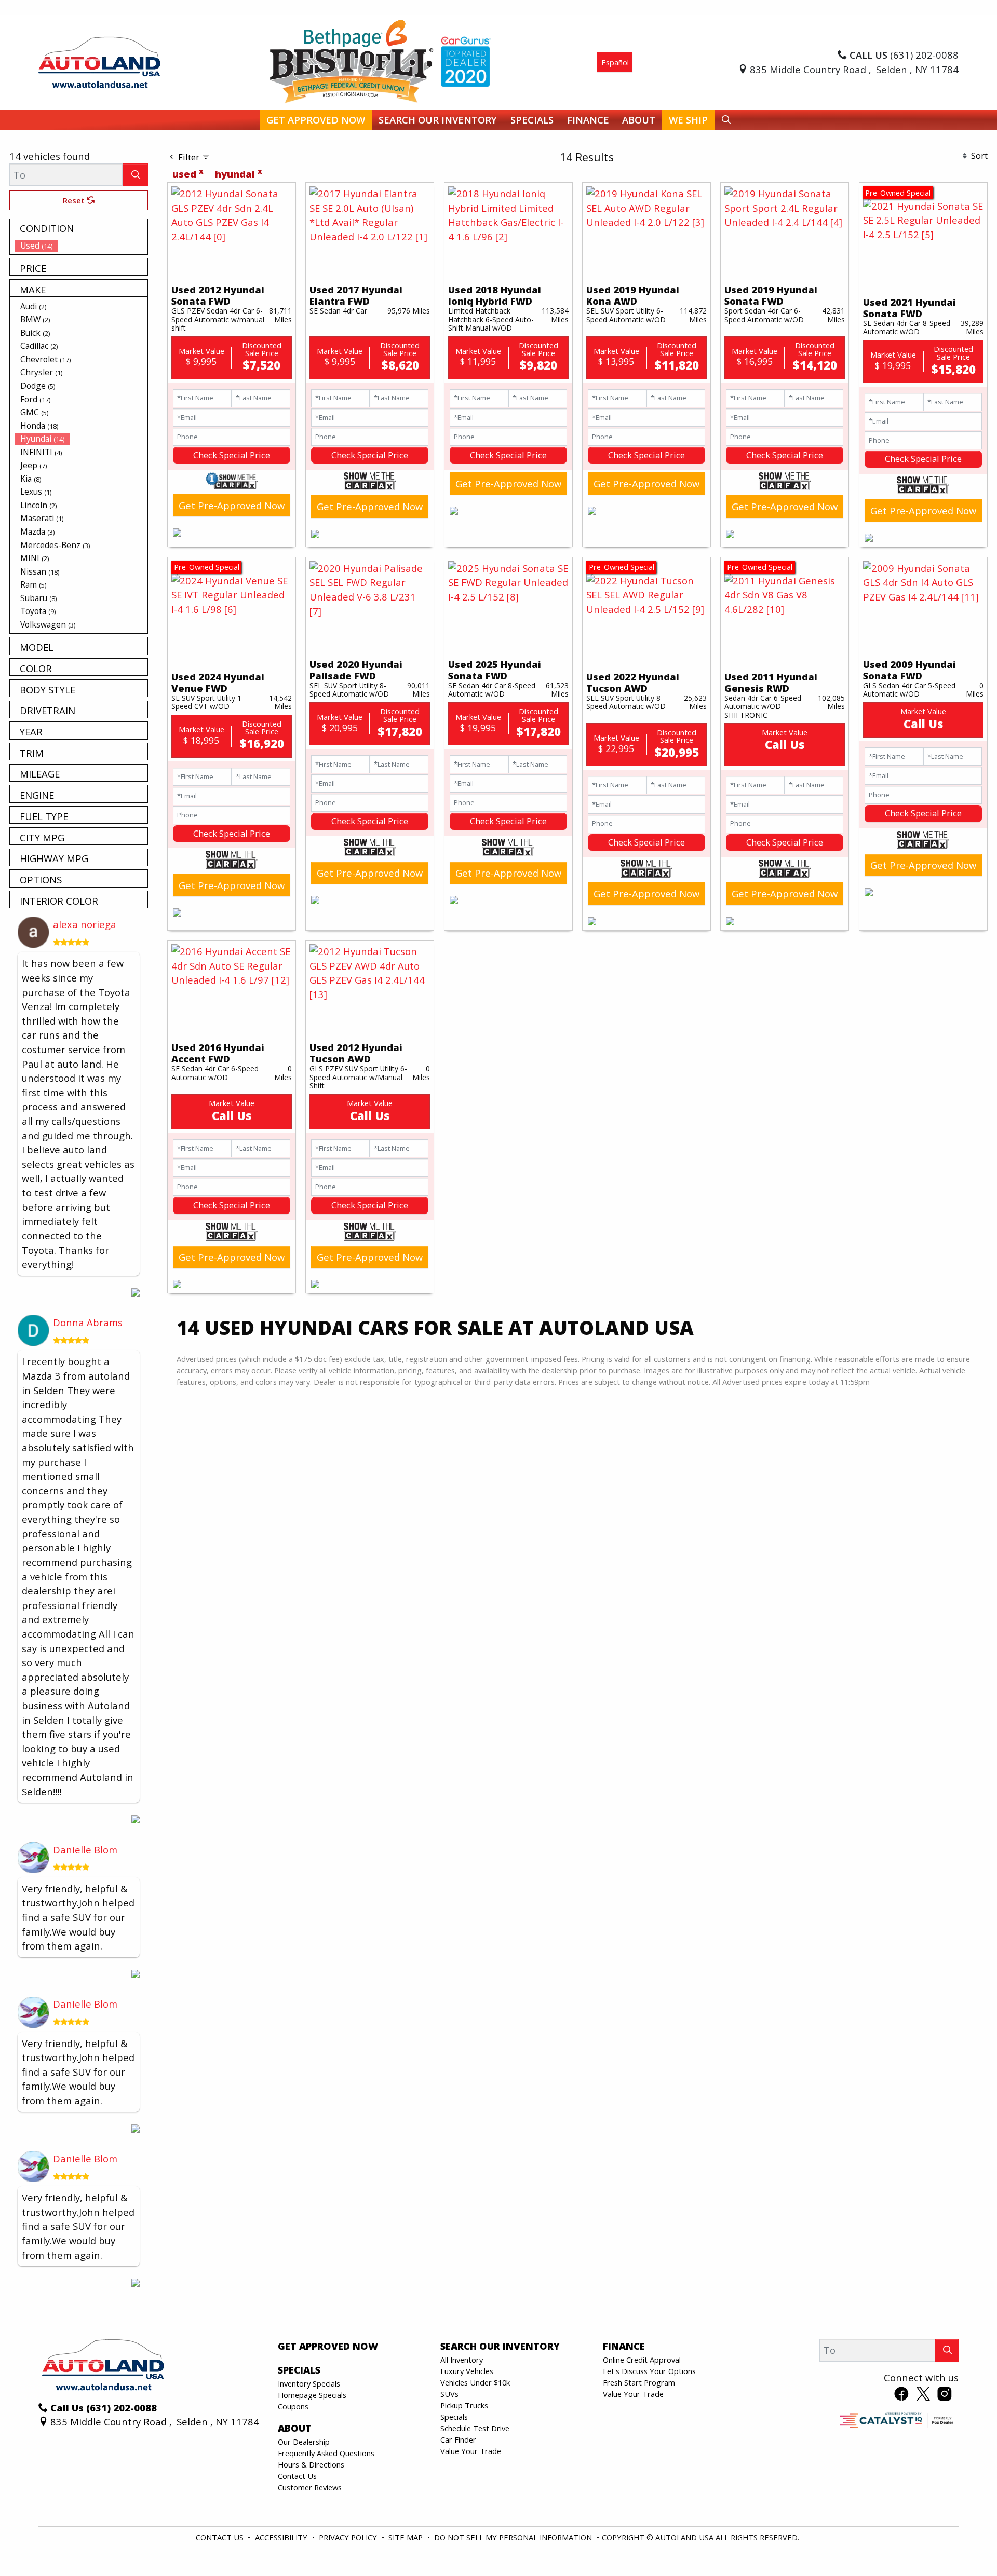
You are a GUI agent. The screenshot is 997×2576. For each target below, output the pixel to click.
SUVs (449, 2394)
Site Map (407, 2537)
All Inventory (462, 2360)
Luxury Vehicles (467, 2371)
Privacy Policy (349, 2537)
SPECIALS (299, 2370)
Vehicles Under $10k (475, 2382)
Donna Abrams (88, 1322)
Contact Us (297, 2476)
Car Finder (458, 2439)
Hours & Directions (311, 2464)
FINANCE (624, 2346)
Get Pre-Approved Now (232, 505)
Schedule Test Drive (475, 2428)
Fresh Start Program (639, 2382)
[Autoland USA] (99, 61)
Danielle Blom (85, 1850)
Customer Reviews (310, 2487)
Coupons (293, 2406)
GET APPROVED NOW (328, 2346)
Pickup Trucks (464, 2405)
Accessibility (282, 2537)
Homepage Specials (312, 2395)
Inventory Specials (309, 2383)
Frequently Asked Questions (326, 2453)
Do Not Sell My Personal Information (514, 2537)
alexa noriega (85, 924)
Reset (75, 200)
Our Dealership (304, 2442)
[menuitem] (82, 246)
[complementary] (966, 2545)
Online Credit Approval (642, 2360)
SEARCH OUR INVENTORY (500, 2346)
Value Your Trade (471, 2451)
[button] (316, 120)
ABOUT (295, 2428)
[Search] (135, 175)
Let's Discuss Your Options (649, 2371)
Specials (454, 2417)
